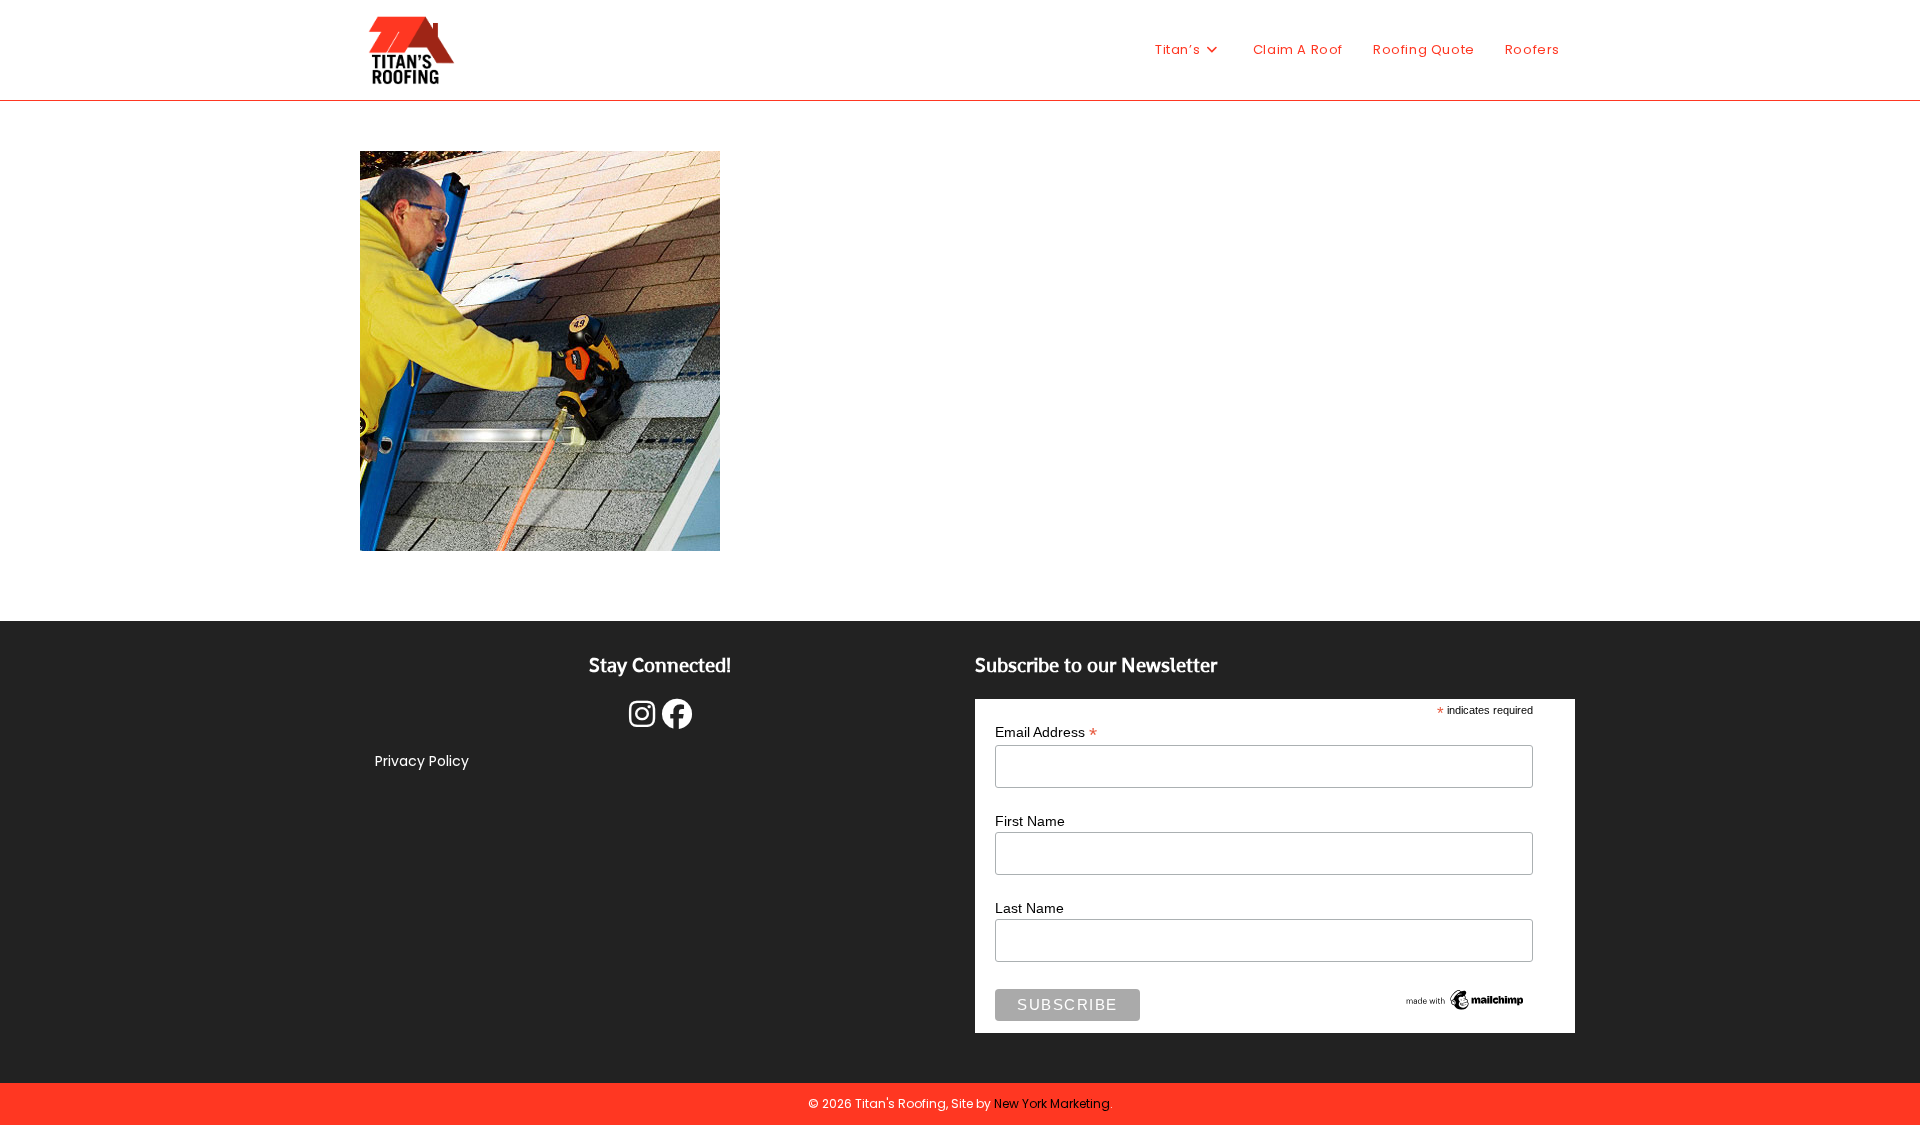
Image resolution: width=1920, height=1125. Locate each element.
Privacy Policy (422, 761)
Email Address (1046, 732)
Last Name (1029, 908)
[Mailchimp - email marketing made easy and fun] (1465, 998)
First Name (1030, 821)
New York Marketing (1052, 1103)
